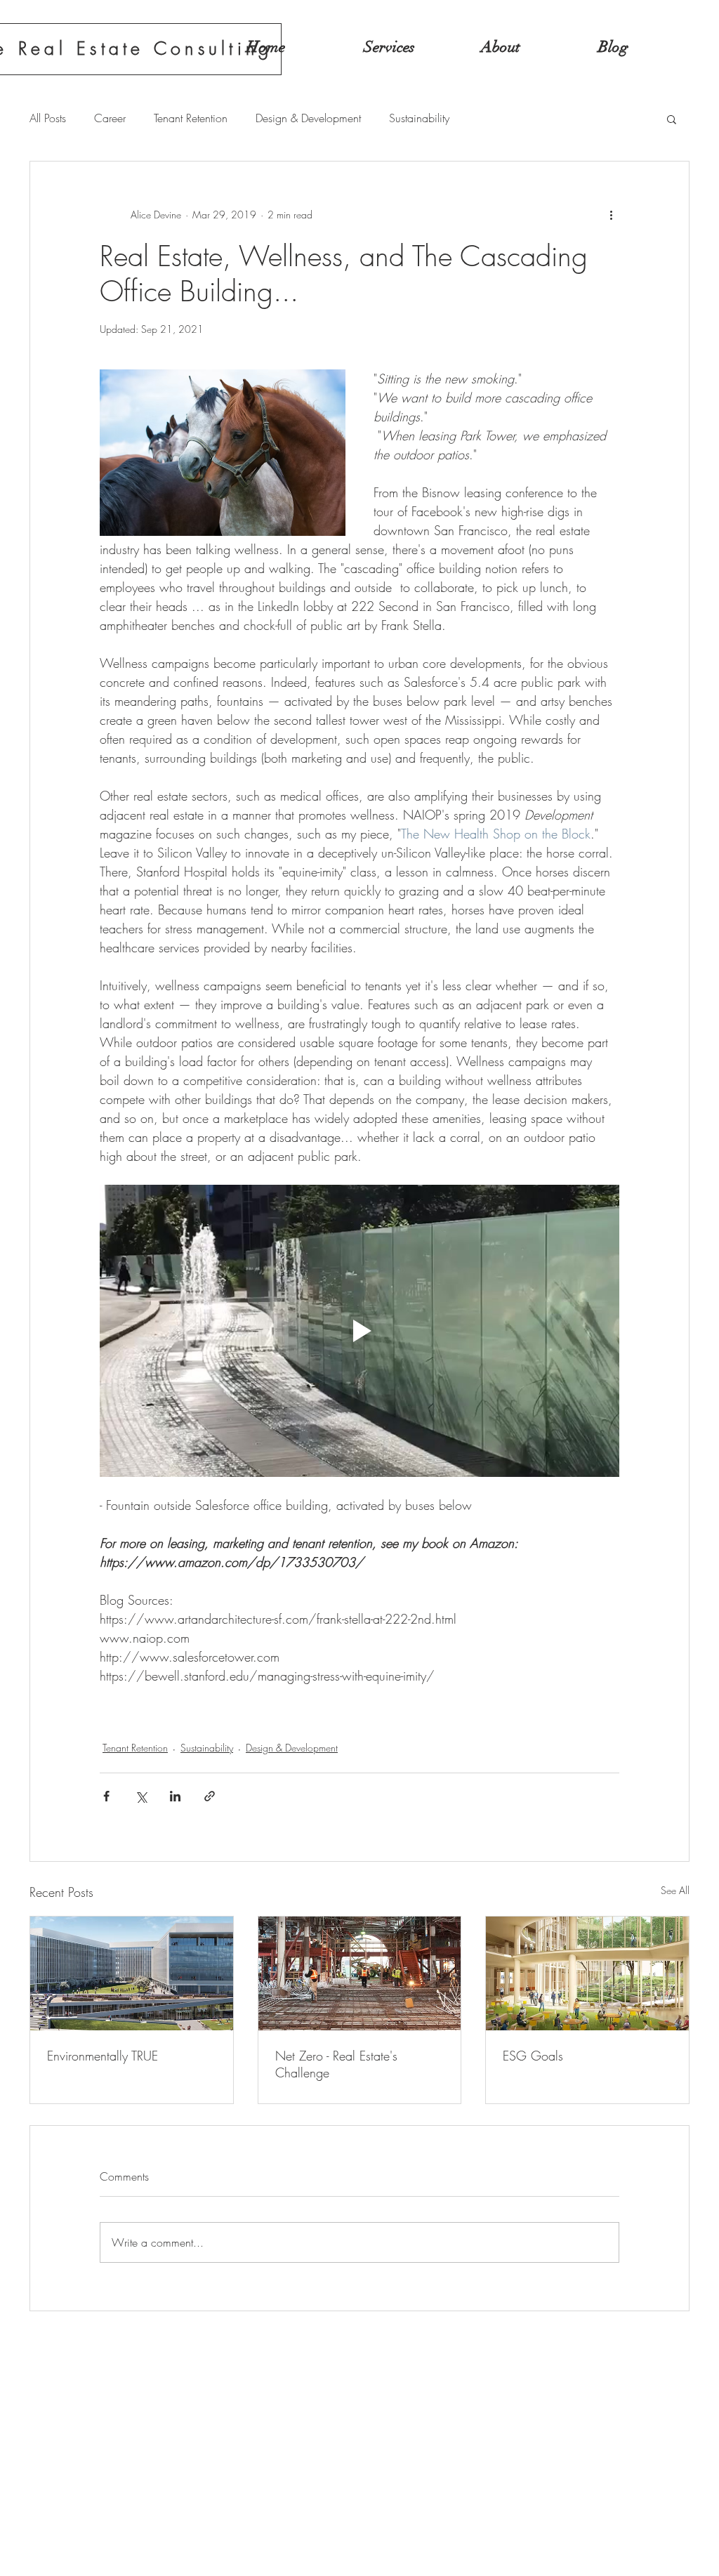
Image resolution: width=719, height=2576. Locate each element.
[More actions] (611, 215)
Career (110, 118)
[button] (672, 119)
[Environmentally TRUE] (132, 1973)
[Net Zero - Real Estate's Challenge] (360, 1973)
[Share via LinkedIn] (175, 1796)
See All (675, 1890)
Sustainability (419, 118)
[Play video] (359, 1331)
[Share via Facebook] (106, 1796)
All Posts (48, 118)
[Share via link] (210, 1796)
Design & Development (308, 118)
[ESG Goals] (587, 1973)
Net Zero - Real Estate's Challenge (336, 2064)
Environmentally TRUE (103, 2056)
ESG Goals (533, 2056)
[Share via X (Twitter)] (141, 1796)
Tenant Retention (191, 118)
